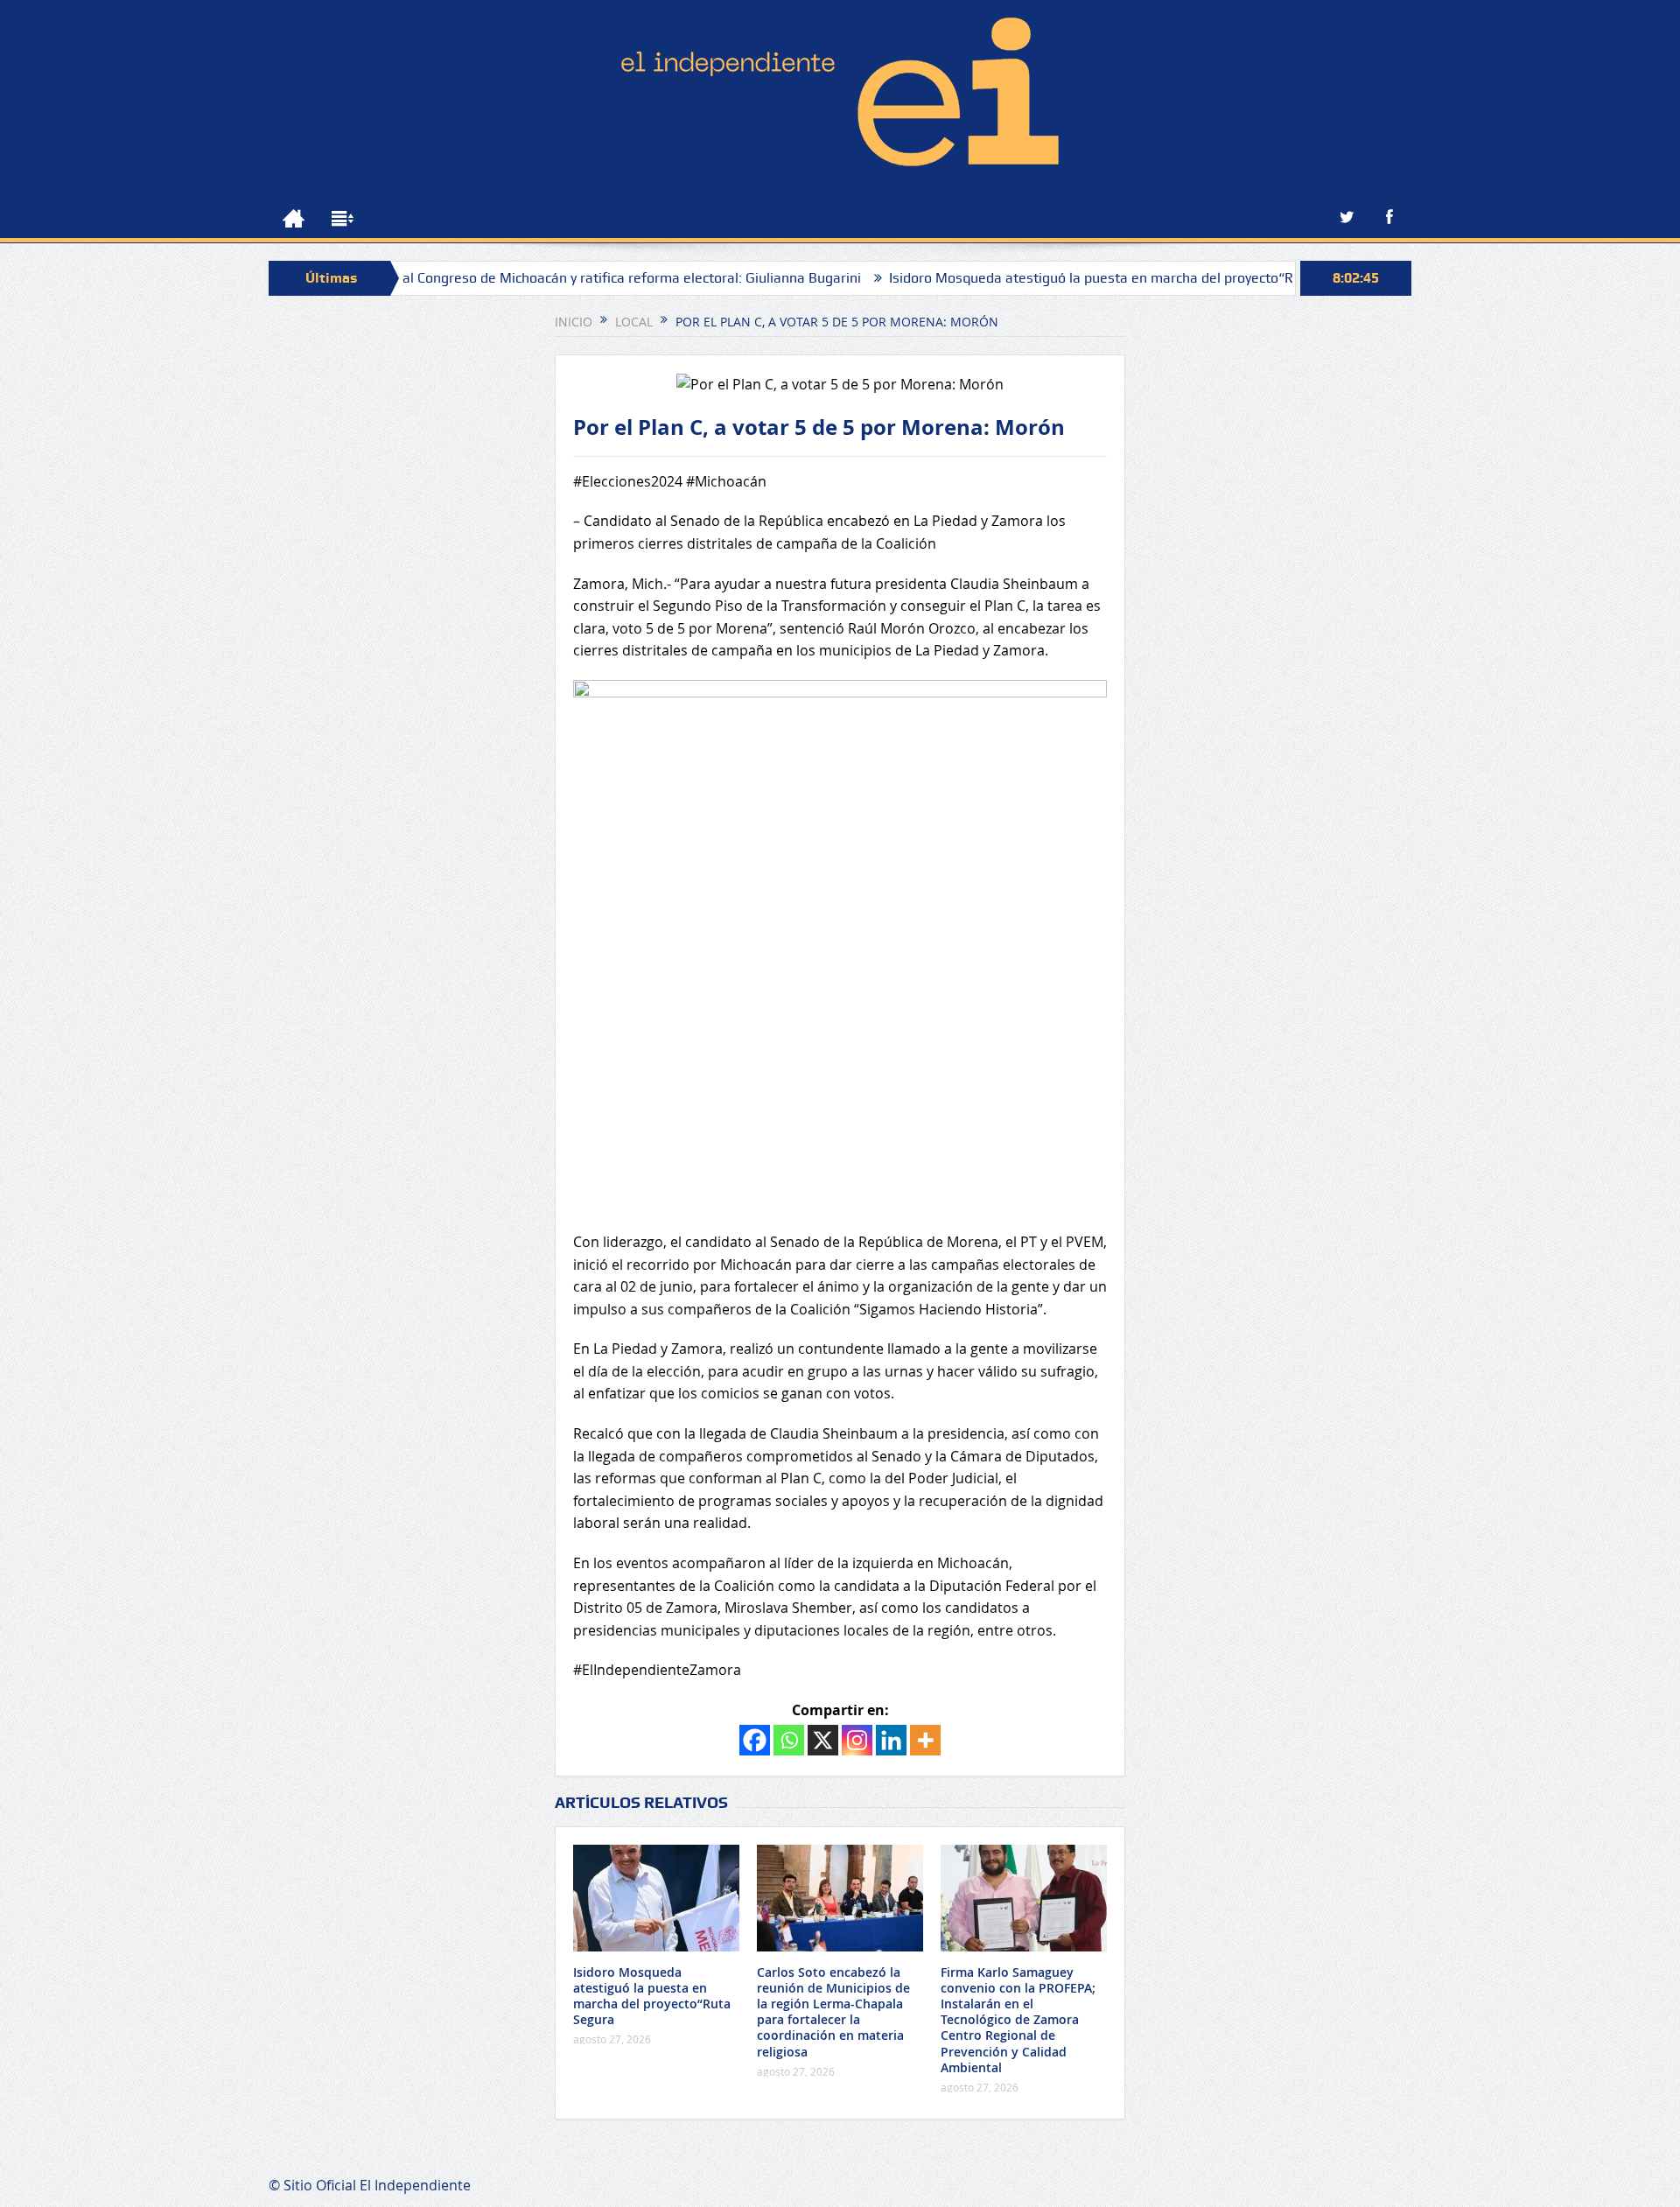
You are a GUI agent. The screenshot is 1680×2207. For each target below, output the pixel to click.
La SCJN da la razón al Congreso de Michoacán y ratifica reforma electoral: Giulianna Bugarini (503, 278)
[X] (823, 1740)
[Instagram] (857, 1740)
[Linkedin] (891, 1740)
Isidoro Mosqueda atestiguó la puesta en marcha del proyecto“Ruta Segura (1060, 278)
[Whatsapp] (789, 1740)
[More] (925, 1740)
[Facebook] (755, 1740)
